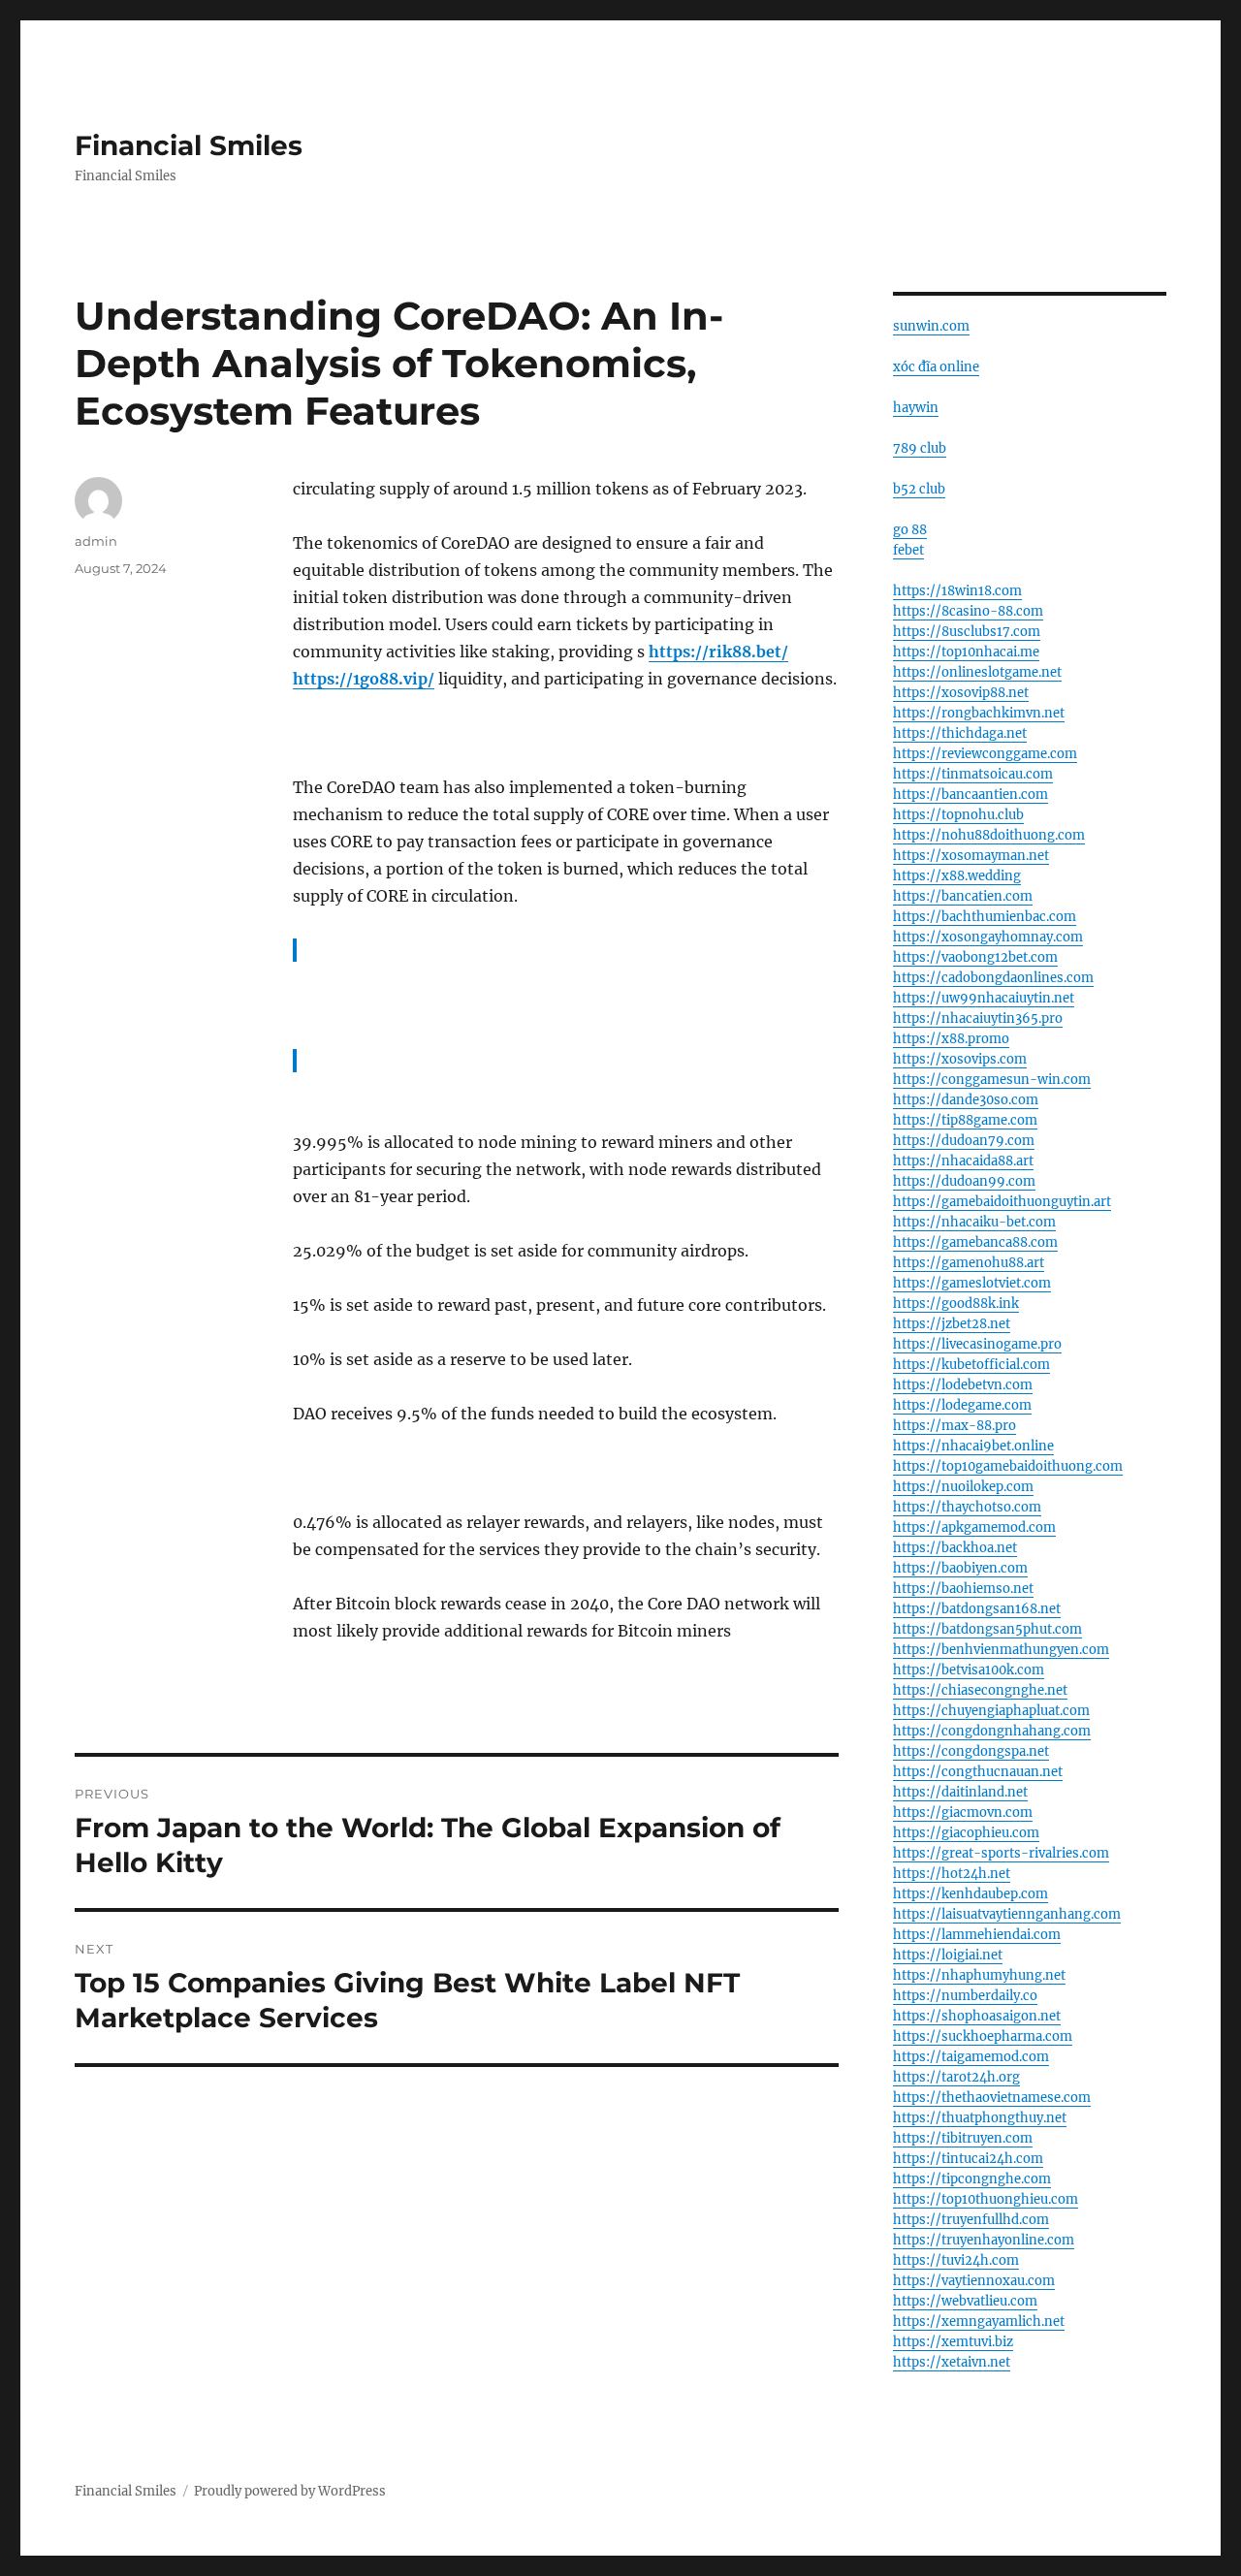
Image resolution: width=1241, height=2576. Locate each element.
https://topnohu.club (958, 815)
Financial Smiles (189, 145)
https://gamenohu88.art (969, 1263)
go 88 (910, 530)
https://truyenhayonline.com (984, 2240)
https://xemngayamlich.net (979, 2322)
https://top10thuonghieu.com (986, 2199)
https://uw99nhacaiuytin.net (984, 998)
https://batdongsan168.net (977, 1609)
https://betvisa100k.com (969, 1670)
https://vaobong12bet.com (975, 957)
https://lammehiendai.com (977, 1935)
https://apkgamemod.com (974, 1527)
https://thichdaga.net (960, 733)
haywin (916, 408)
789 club (920, 448)
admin (96, 541)
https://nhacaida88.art (963, 1161)
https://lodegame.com (962, 1405)
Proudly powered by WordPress (290, 2491)
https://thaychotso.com (967, 1507)
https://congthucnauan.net (978, 1772)
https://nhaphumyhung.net (979, 1975)
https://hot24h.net (952, 1874)
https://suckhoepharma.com (983, 2036)
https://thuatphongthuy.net (980, 2118)
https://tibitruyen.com (963, 2138)
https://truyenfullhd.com (971, 2220)
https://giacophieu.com (966, 1833)
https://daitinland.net (960, 1792)
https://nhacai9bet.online (973, 1446)
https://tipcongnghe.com (972, 2179)
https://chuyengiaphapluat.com (991, 1711)
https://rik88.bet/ (718, 652)
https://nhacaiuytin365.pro (978, 1018)
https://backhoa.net (955, 1548)
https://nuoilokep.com (963, 1487)
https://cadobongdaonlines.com (993, 978)
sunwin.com (931, 326)
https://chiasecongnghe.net (980, 1690)
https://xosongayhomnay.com (988, 937)
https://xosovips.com (960, 1059)
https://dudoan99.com (964, 1181)
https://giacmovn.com (963, 1813)
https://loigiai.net (948, 1955)
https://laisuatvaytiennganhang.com (1007, 1914)
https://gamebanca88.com (975, 1242)
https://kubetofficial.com (971, 1365)
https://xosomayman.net (971, 856)
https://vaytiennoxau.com (974, 2281)
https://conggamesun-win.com (992, 1080)
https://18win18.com (957, 591)
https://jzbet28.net (952, 1324)
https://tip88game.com (965, 1120)
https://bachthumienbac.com (985, 917)
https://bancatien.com (963, 896)
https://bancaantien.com (971, 795)
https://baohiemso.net (963, 1589)
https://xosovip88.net (961, 693)
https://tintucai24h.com (968, 2159)
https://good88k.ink (956, 1304)
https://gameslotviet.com (972, 1283)
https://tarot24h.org (956, 2077)
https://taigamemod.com (971, 2057)
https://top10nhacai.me (966, 652)
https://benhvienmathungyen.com (1001, 1650)
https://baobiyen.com (960, 1568)
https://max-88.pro (955, 1426)
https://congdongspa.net (971, 1751)
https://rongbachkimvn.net (979, 713)
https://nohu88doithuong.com (989, 835)
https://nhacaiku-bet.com (974, 1222)
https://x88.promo (951, 1039)
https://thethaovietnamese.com (992, 2098)
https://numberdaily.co (965, 1996)
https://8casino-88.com (968, 611)
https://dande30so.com (966, 1100)
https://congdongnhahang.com (992, 1731)
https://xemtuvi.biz (953, 2342)
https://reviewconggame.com (985, 754)
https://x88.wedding (957, 876)
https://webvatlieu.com (965, 2301)
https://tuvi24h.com (956, 2260)
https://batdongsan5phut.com (987, 1629)
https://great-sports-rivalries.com (1001, 1853)
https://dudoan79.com (964, 1141)
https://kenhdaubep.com (971, 1894)
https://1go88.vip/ (364, 679)
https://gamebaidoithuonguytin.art (1002, 1202)
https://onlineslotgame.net (977, 672)
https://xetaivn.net (952, 2362)
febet (908, 550)
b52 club (919, 489)
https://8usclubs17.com (967, 632)
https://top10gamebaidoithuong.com (1008, 1466)
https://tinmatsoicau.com (973, 774)
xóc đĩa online (936, 367)
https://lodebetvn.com (963, 1385)
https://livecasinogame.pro (977, 1344)
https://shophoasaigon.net (977, 2016)
